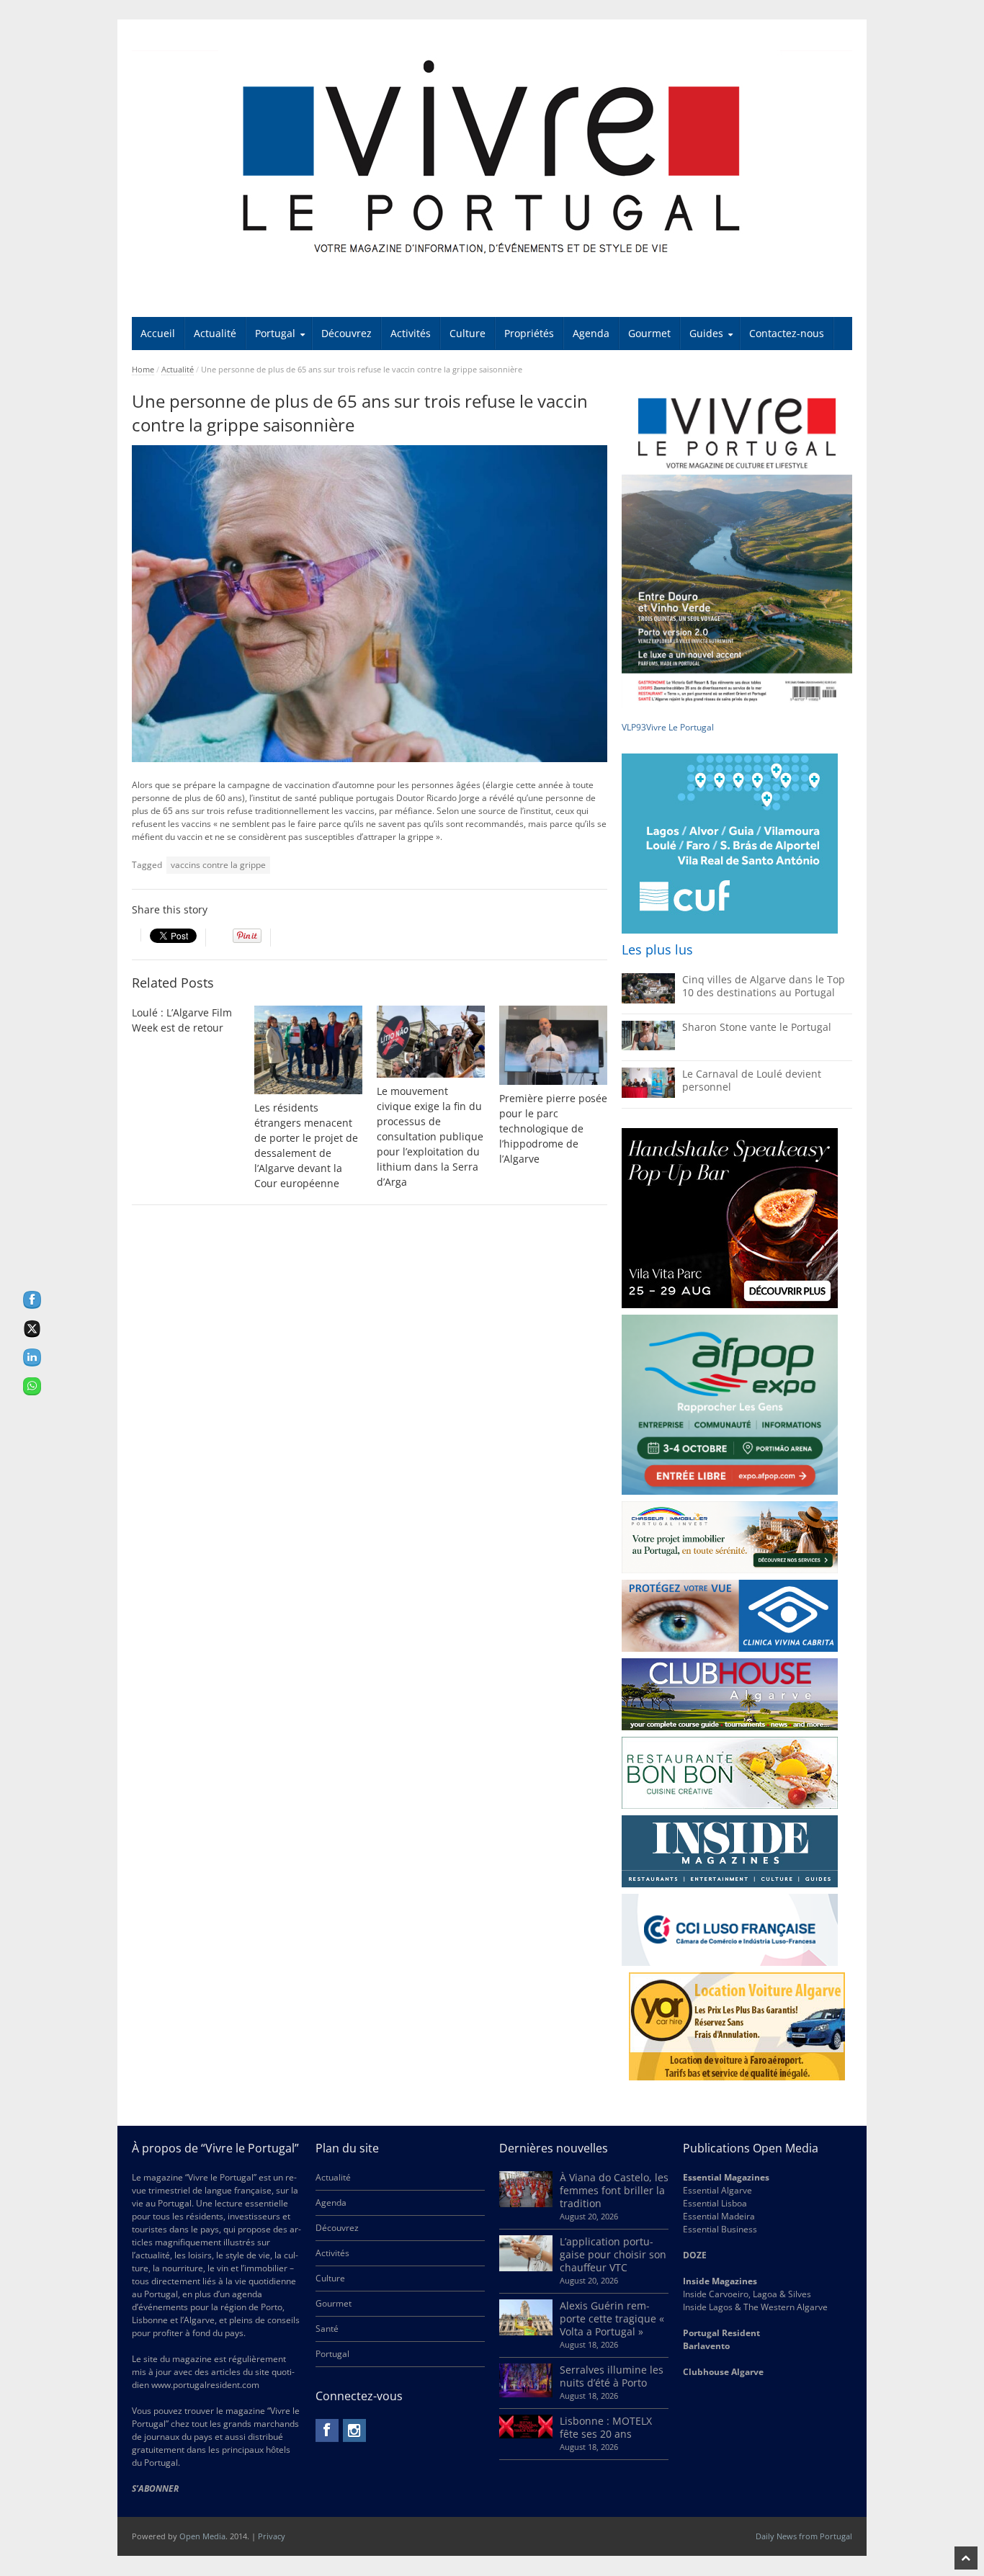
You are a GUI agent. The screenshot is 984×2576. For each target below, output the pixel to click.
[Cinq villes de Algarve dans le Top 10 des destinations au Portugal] (648, 1000)
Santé (327, 2329)
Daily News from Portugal (804, 2536)
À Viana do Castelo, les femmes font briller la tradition (614, 2190)
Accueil (158, 333)
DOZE (695, 2255)
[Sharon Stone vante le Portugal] (648, 1047)
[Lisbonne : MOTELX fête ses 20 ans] (526, 2435)
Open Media (202, 2536)
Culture (468, 333)
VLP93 (634, 727)
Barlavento (706, 2346)
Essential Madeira (719, 2216)
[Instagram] (354, 2430)
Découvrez (346, 333)
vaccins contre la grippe (218, 865)
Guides (706, 333)
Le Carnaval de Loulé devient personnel (752, 1080)
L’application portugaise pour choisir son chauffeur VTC (613, 2254)
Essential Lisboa (715, 2203)
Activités (411, 333)
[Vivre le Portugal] (492, 158)
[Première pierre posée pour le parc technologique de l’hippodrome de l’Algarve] (553, 1045)
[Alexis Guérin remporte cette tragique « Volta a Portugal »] (526, 2332)
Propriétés (529, 333)
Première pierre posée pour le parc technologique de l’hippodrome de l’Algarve (553, 1128)
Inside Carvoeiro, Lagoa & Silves (747, 2294)
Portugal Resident (723, 2333)
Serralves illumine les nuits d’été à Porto (612, 2376)
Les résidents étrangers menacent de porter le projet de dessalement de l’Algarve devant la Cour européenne (306, 1145)
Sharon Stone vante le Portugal (757, 1027)
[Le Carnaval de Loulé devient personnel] (648, 1095)
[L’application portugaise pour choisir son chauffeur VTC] (526, 2268)
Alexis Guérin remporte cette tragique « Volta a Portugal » (612, 2318)
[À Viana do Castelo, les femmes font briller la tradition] (526, 2204)
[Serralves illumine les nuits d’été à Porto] (526, 2394)
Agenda (591, 333)
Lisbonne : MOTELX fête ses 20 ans (606, 2427)
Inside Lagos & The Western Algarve (755, 2307)
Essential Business (720, 2229)
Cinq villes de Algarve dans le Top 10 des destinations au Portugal (764, 986)
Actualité (215, 333)
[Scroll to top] (966, 2558)
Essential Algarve (717, 2190)
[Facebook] (327, 2430)
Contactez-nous (787, 333)
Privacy (272, 2536)
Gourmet (649, 333)
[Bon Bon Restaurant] (730, 1773)
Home (143, 369)
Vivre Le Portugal (681, 727)
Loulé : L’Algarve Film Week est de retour (182, 1020)
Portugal (275, 333)
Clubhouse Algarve (723, 2372)
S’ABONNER (155, 2488)
